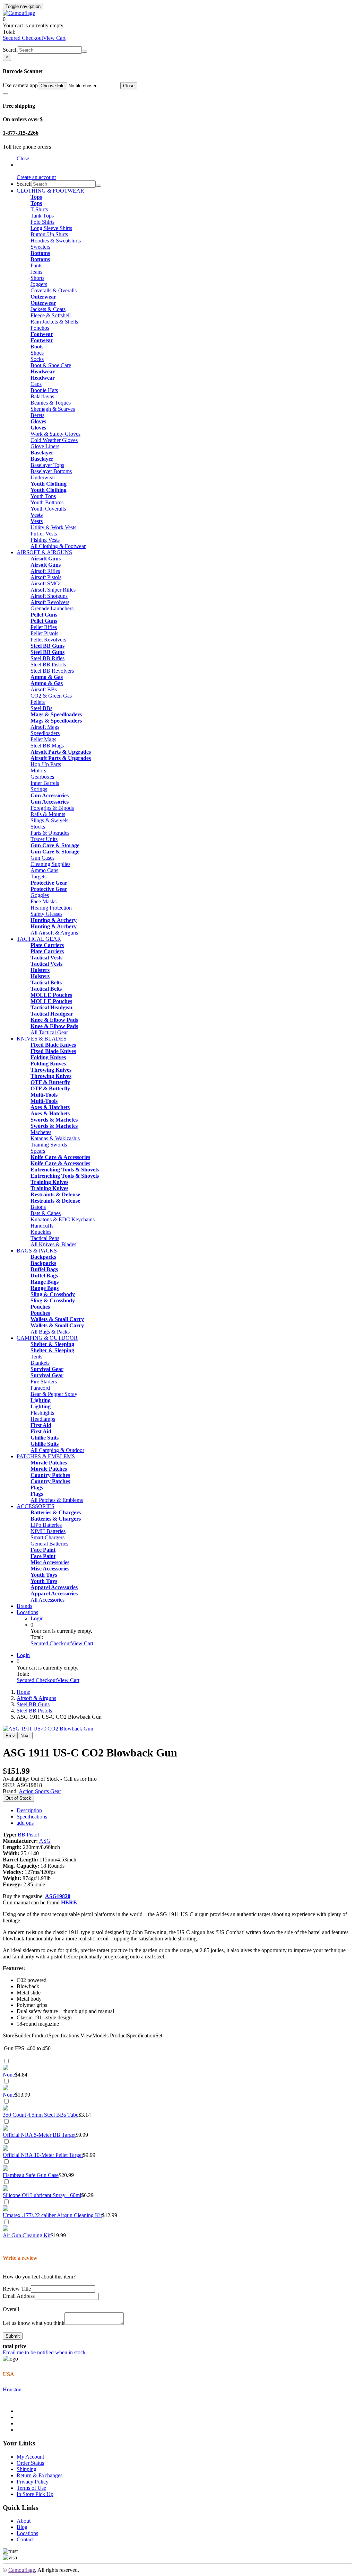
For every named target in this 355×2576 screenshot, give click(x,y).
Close (129, 86)
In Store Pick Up (35, 2494)
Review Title (17, 2289)
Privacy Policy (33, 2482)
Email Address (19, 2296)
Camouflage (22, 2570)
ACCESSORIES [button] (36, 1506)
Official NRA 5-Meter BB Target (39, 2135)
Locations (27, 1612)
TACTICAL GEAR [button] (39, 939)
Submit (13, 2336)
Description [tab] (29, 1810)
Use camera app (20, 85)
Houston (12, 2389)
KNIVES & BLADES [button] (42, 1039)
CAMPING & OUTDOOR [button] (47, 1338)
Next (25, 1736)
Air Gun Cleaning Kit (27, 2235)
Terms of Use (31, 2488)
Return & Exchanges (40, 2475)
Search (10, 50)
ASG (45, 1841)
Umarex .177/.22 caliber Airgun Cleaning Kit (52, 2215)
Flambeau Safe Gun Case (31, 2175)
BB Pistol (28, 1835)
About (24, 2521)
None (9, 2075)
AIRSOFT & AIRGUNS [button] (44, 552)
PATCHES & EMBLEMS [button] (46, 1456)
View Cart (54, 38)
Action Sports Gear (40, 1791)
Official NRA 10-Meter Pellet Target (43, 2155)
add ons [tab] (25, 1823)
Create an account (36, 177)
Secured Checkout (23, 38)
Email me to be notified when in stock (44, 2352)
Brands (24, 1606)
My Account (30, 2457)
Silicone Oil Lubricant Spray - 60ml (42, 2195)
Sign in (24, 165)
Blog (22, 2527)
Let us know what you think (34, 2323)
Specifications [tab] (32, 1817)
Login (37, 1618)
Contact (25, 2539)
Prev (10, 1736)
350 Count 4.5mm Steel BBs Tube (41, 2115)
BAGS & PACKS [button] (37, 1251)
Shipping (27, 2469)
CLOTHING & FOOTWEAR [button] (50, 191)
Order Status (30, 2463)
